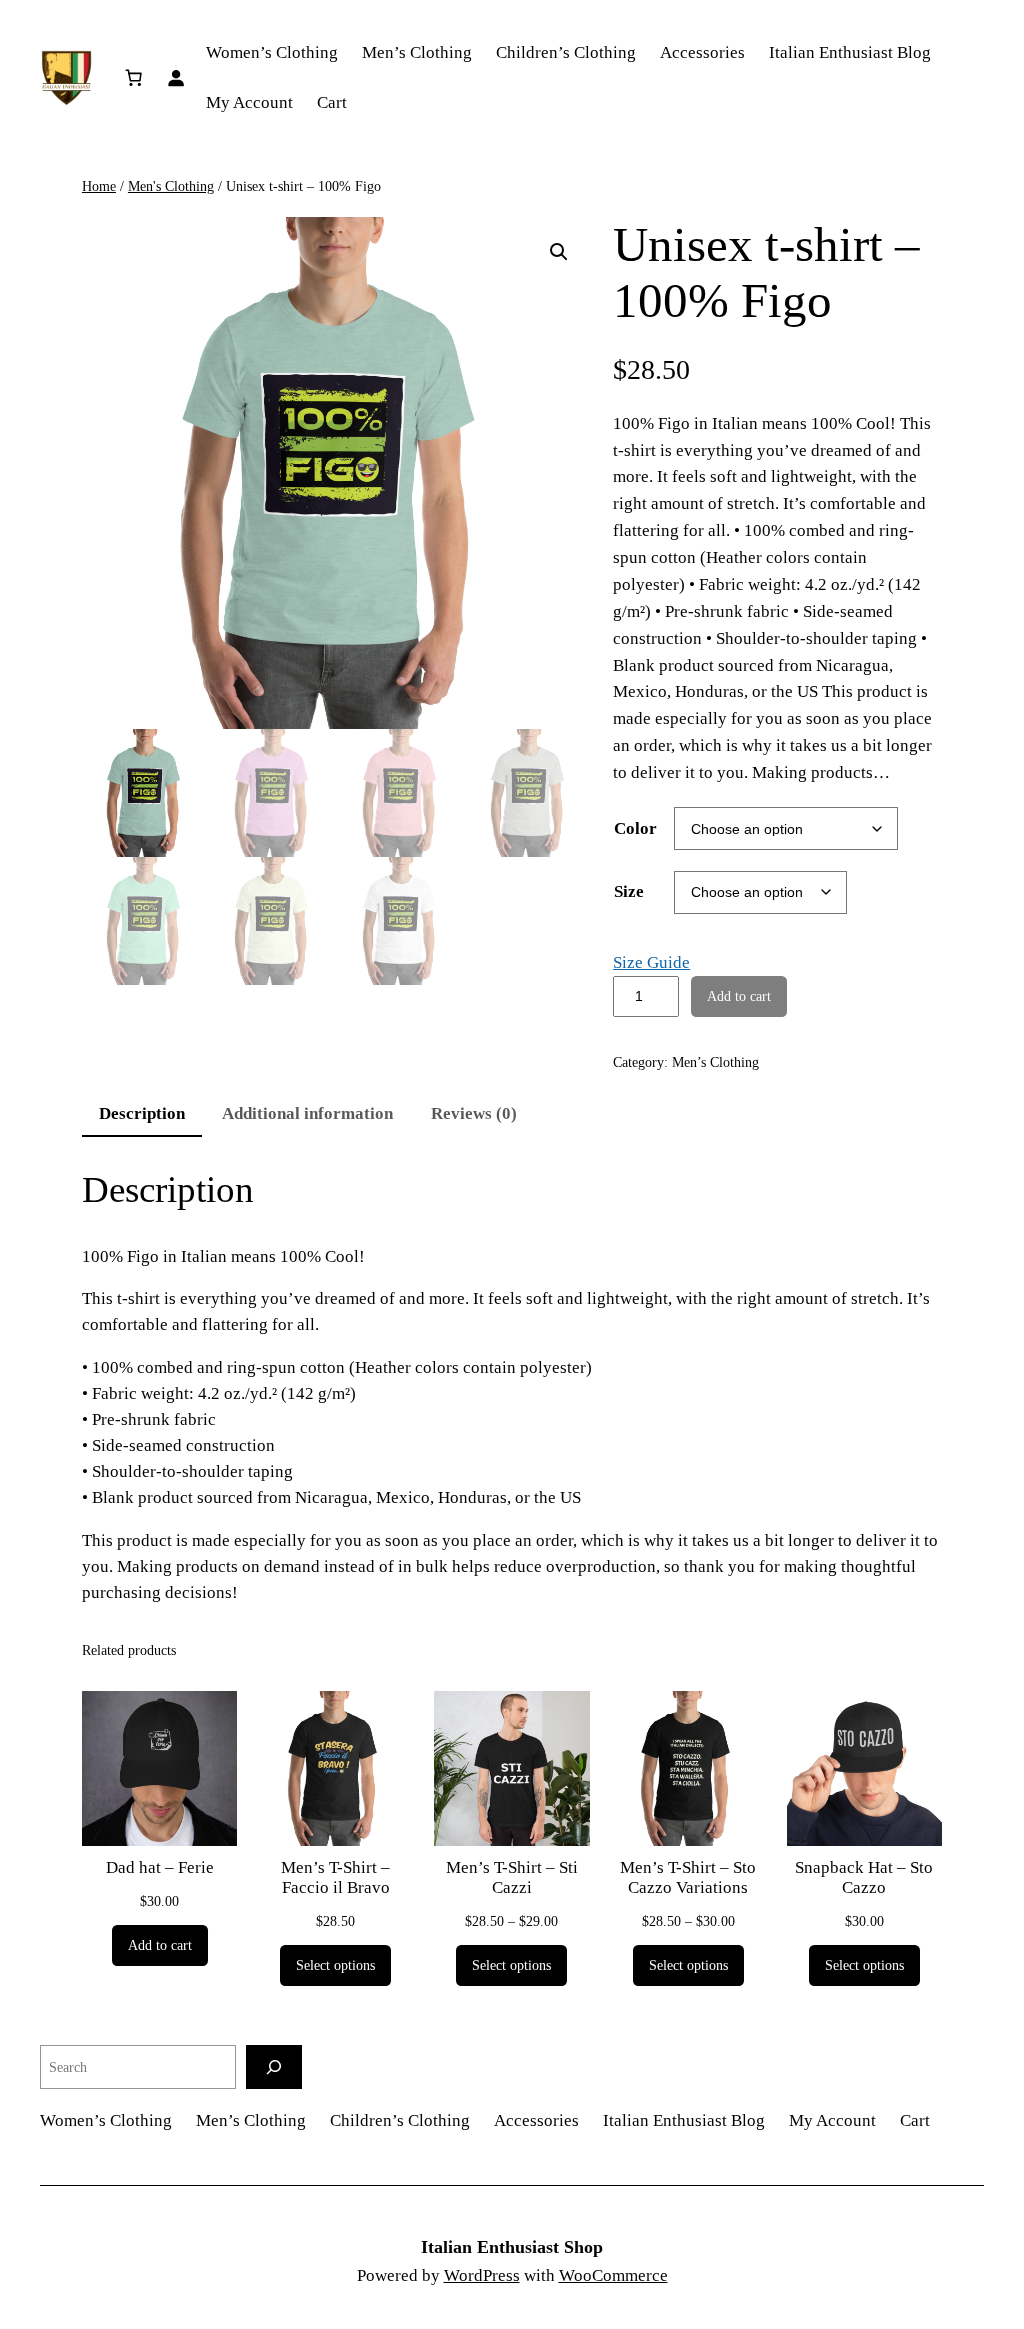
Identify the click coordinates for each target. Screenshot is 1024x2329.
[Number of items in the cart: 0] (133, 78)
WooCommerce (613, 2275)
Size (629, 891)
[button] (559, 252)
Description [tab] (142, 1113)
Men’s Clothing (715, 1062)
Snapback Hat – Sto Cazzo (864, 1877)
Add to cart (739, 996)
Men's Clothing (171, 186)
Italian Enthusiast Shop (512, 2247)
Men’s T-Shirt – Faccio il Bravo (335, 1877)
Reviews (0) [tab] (474, 1113)
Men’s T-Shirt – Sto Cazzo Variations (688, 1877)
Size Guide (651, 962)
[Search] (274, 2066)
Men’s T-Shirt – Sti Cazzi (512, 1877)
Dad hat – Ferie (160, 1867)
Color (635, 828)
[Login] (175, 78)
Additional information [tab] (307, 1113)
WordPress (482, 2275)
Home (99, 186)
